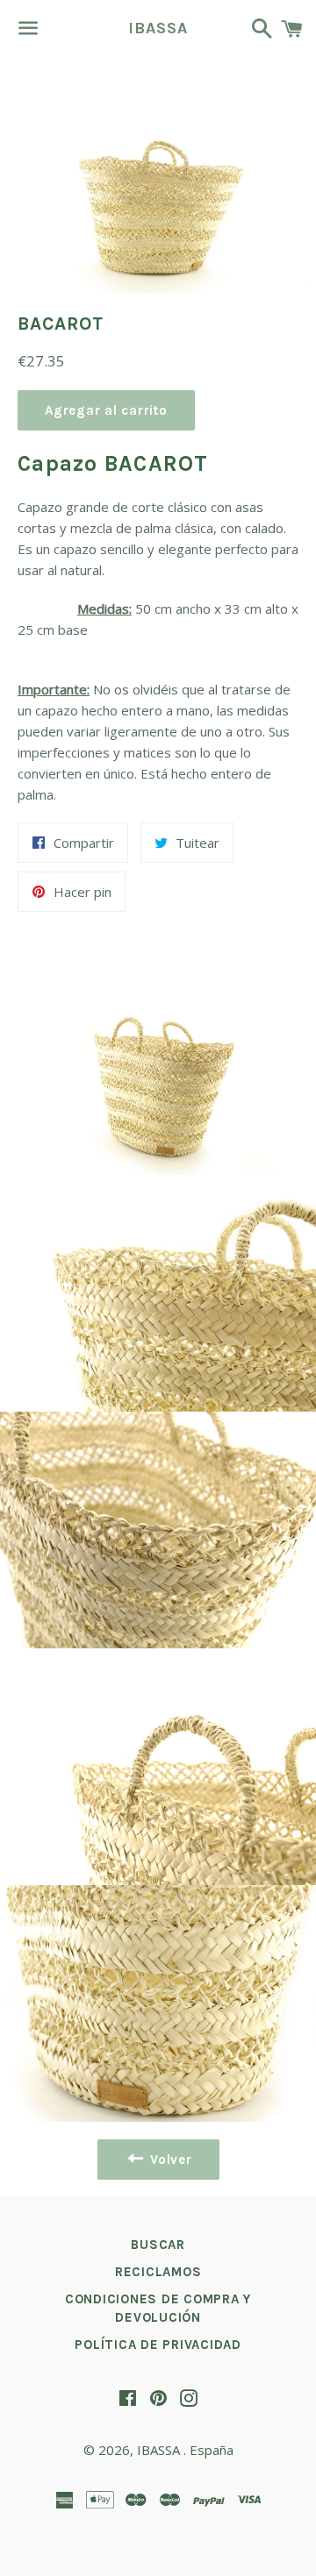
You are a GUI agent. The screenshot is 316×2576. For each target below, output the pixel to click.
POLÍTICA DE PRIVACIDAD (158, 2345)
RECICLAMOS (158, 2272)
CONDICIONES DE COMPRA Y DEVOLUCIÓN (158, 2308)
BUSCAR (158, 2245)
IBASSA (158, 28)
